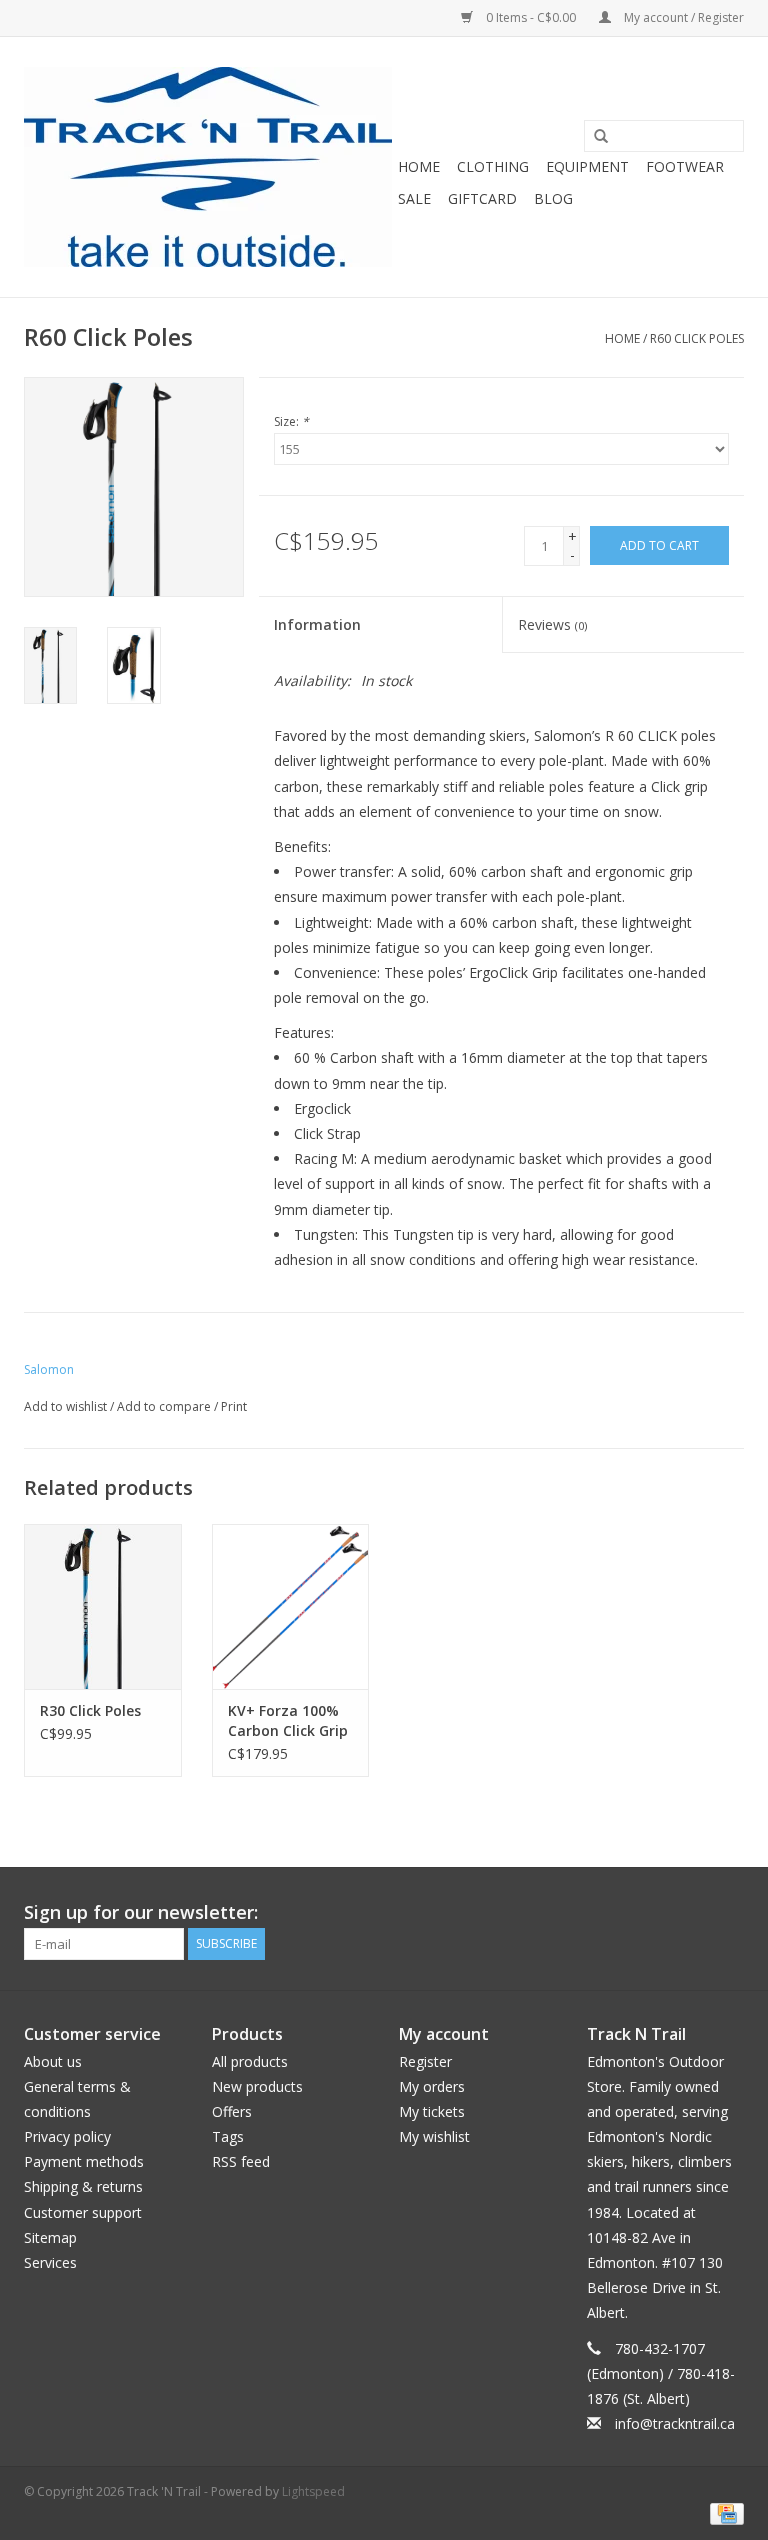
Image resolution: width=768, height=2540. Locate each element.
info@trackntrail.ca (675, 2423)
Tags (228, 2136)
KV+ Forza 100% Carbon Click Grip (288, 1720)
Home (419, 166)
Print (234, 1406)
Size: (291, 421)
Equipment (587, 166)
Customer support (83, 2212)
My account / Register (682, 17)
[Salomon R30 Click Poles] (103, 1606)
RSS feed (241, 2161)
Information (317, 624)
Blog (553, 198)
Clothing (493, 166)
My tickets (432, 2111)
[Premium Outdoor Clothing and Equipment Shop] (208, 167)
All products (250, 2061)
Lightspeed (313, 2491)
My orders (432, 2086)
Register (425, 2061)
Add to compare (165, 1406)
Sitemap (50, 2237)
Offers (232, 2111)
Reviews (552, 624)
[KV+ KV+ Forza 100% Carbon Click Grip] (291, 1606)
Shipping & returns (83, 2186)
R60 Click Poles (697, 338)
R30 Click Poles (90, 1710)
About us (53, 2061)
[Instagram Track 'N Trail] (728, 1913)
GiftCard (482, 198)
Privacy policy (67, 2136)
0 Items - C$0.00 (531, 17)
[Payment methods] (723, 2512)
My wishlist (434, 2136)
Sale (414, 198)
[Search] (594, 137)
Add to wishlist (65, 1406)
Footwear (685, 166)
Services (50, 2262)
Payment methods (84, 2161)
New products (257, 2086)
